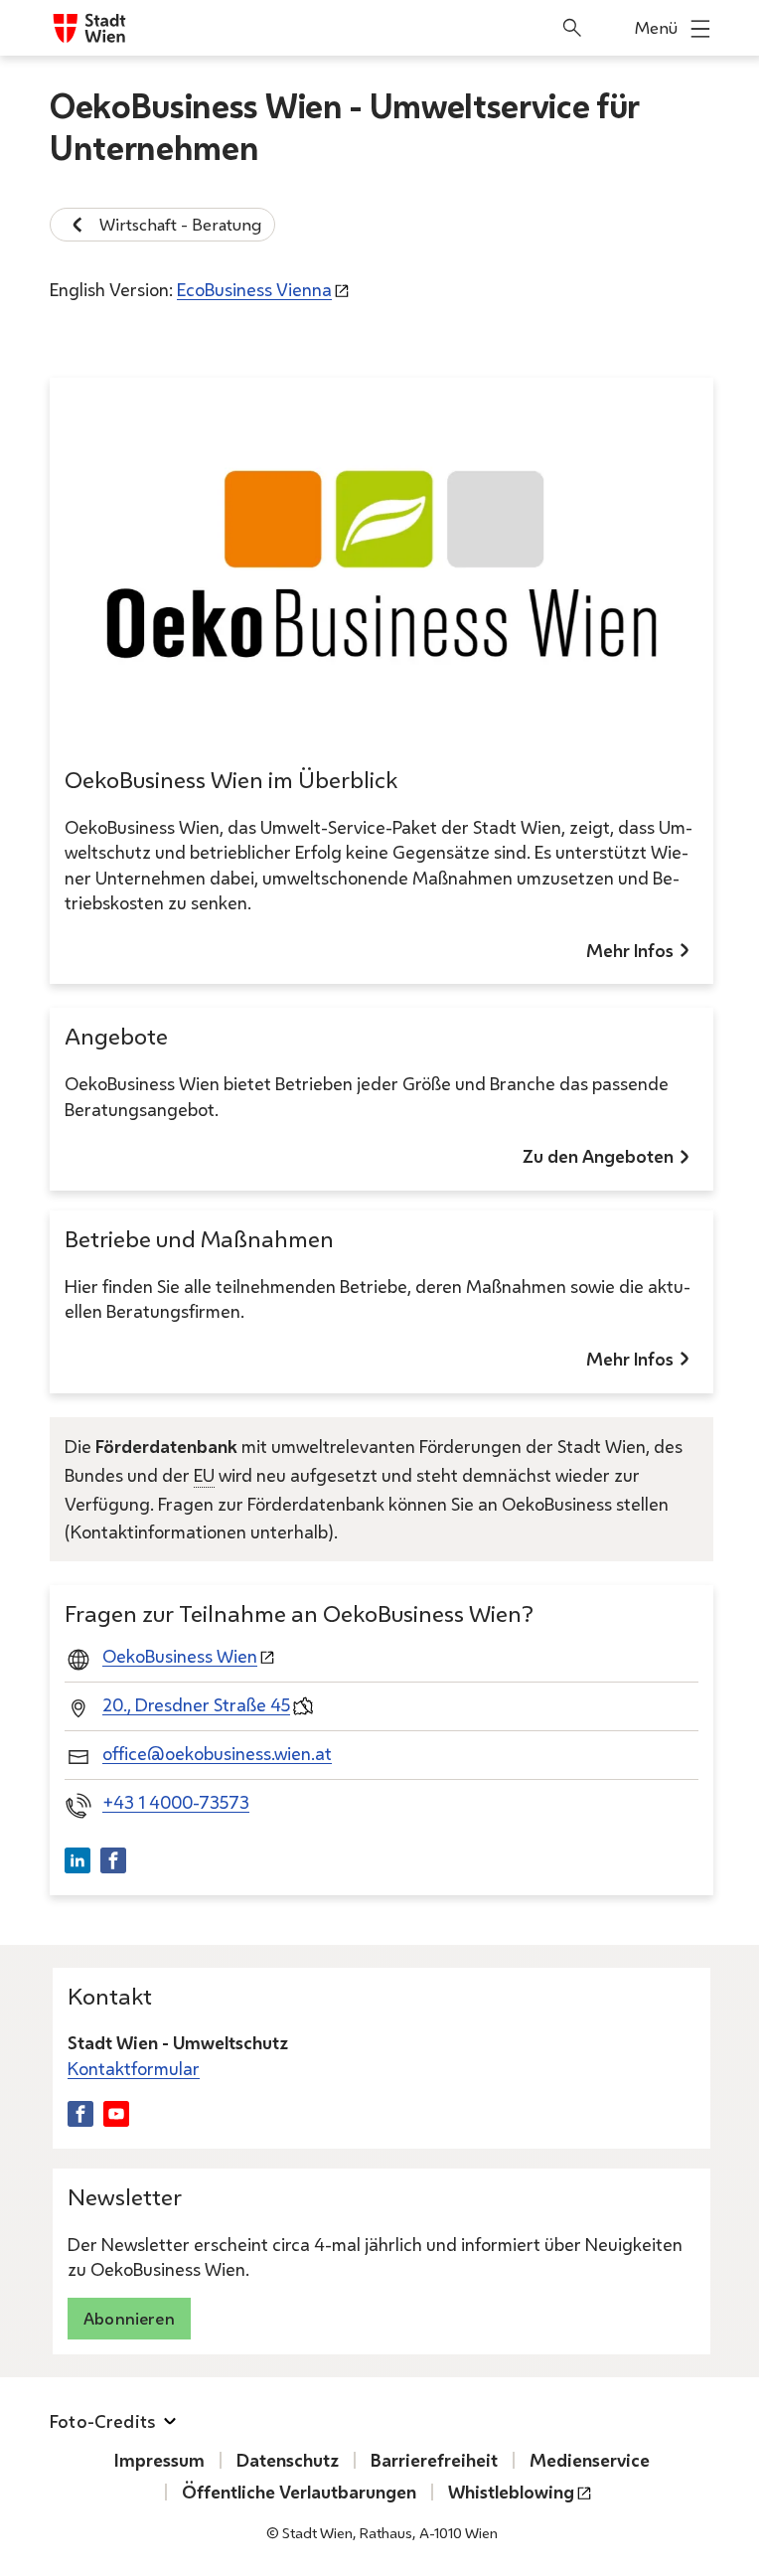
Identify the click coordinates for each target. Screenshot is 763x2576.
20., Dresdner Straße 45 (196, 1704)
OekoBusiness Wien (180, 1656)
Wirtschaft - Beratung (180, 224)
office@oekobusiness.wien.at (217, 1753)
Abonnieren (129, 2318)
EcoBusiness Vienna (254, 289)
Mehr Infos (630, 950)
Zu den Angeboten (598, 1156)
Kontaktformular (134, 2068)
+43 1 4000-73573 (176, 1802)
